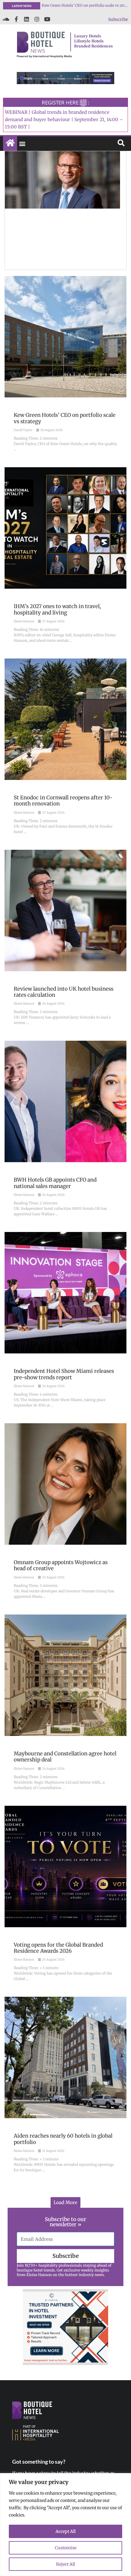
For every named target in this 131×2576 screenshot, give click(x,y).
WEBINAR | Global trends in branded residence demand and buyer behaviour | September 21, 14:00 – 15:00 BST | (64, 119)
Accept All (65, 2531)
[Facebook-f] (16, 19)
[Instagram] (37, 19)
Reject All (65, 2564)
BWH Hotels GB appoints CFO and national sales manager (85, 5)
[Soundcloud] (6, 19)
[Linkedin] (27, 19)
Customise (66, 2548)
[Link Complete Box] (65, 369)
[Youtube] (47, 19)
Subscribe (118, 19)
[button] (22, 144)
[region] (65, 2525)
